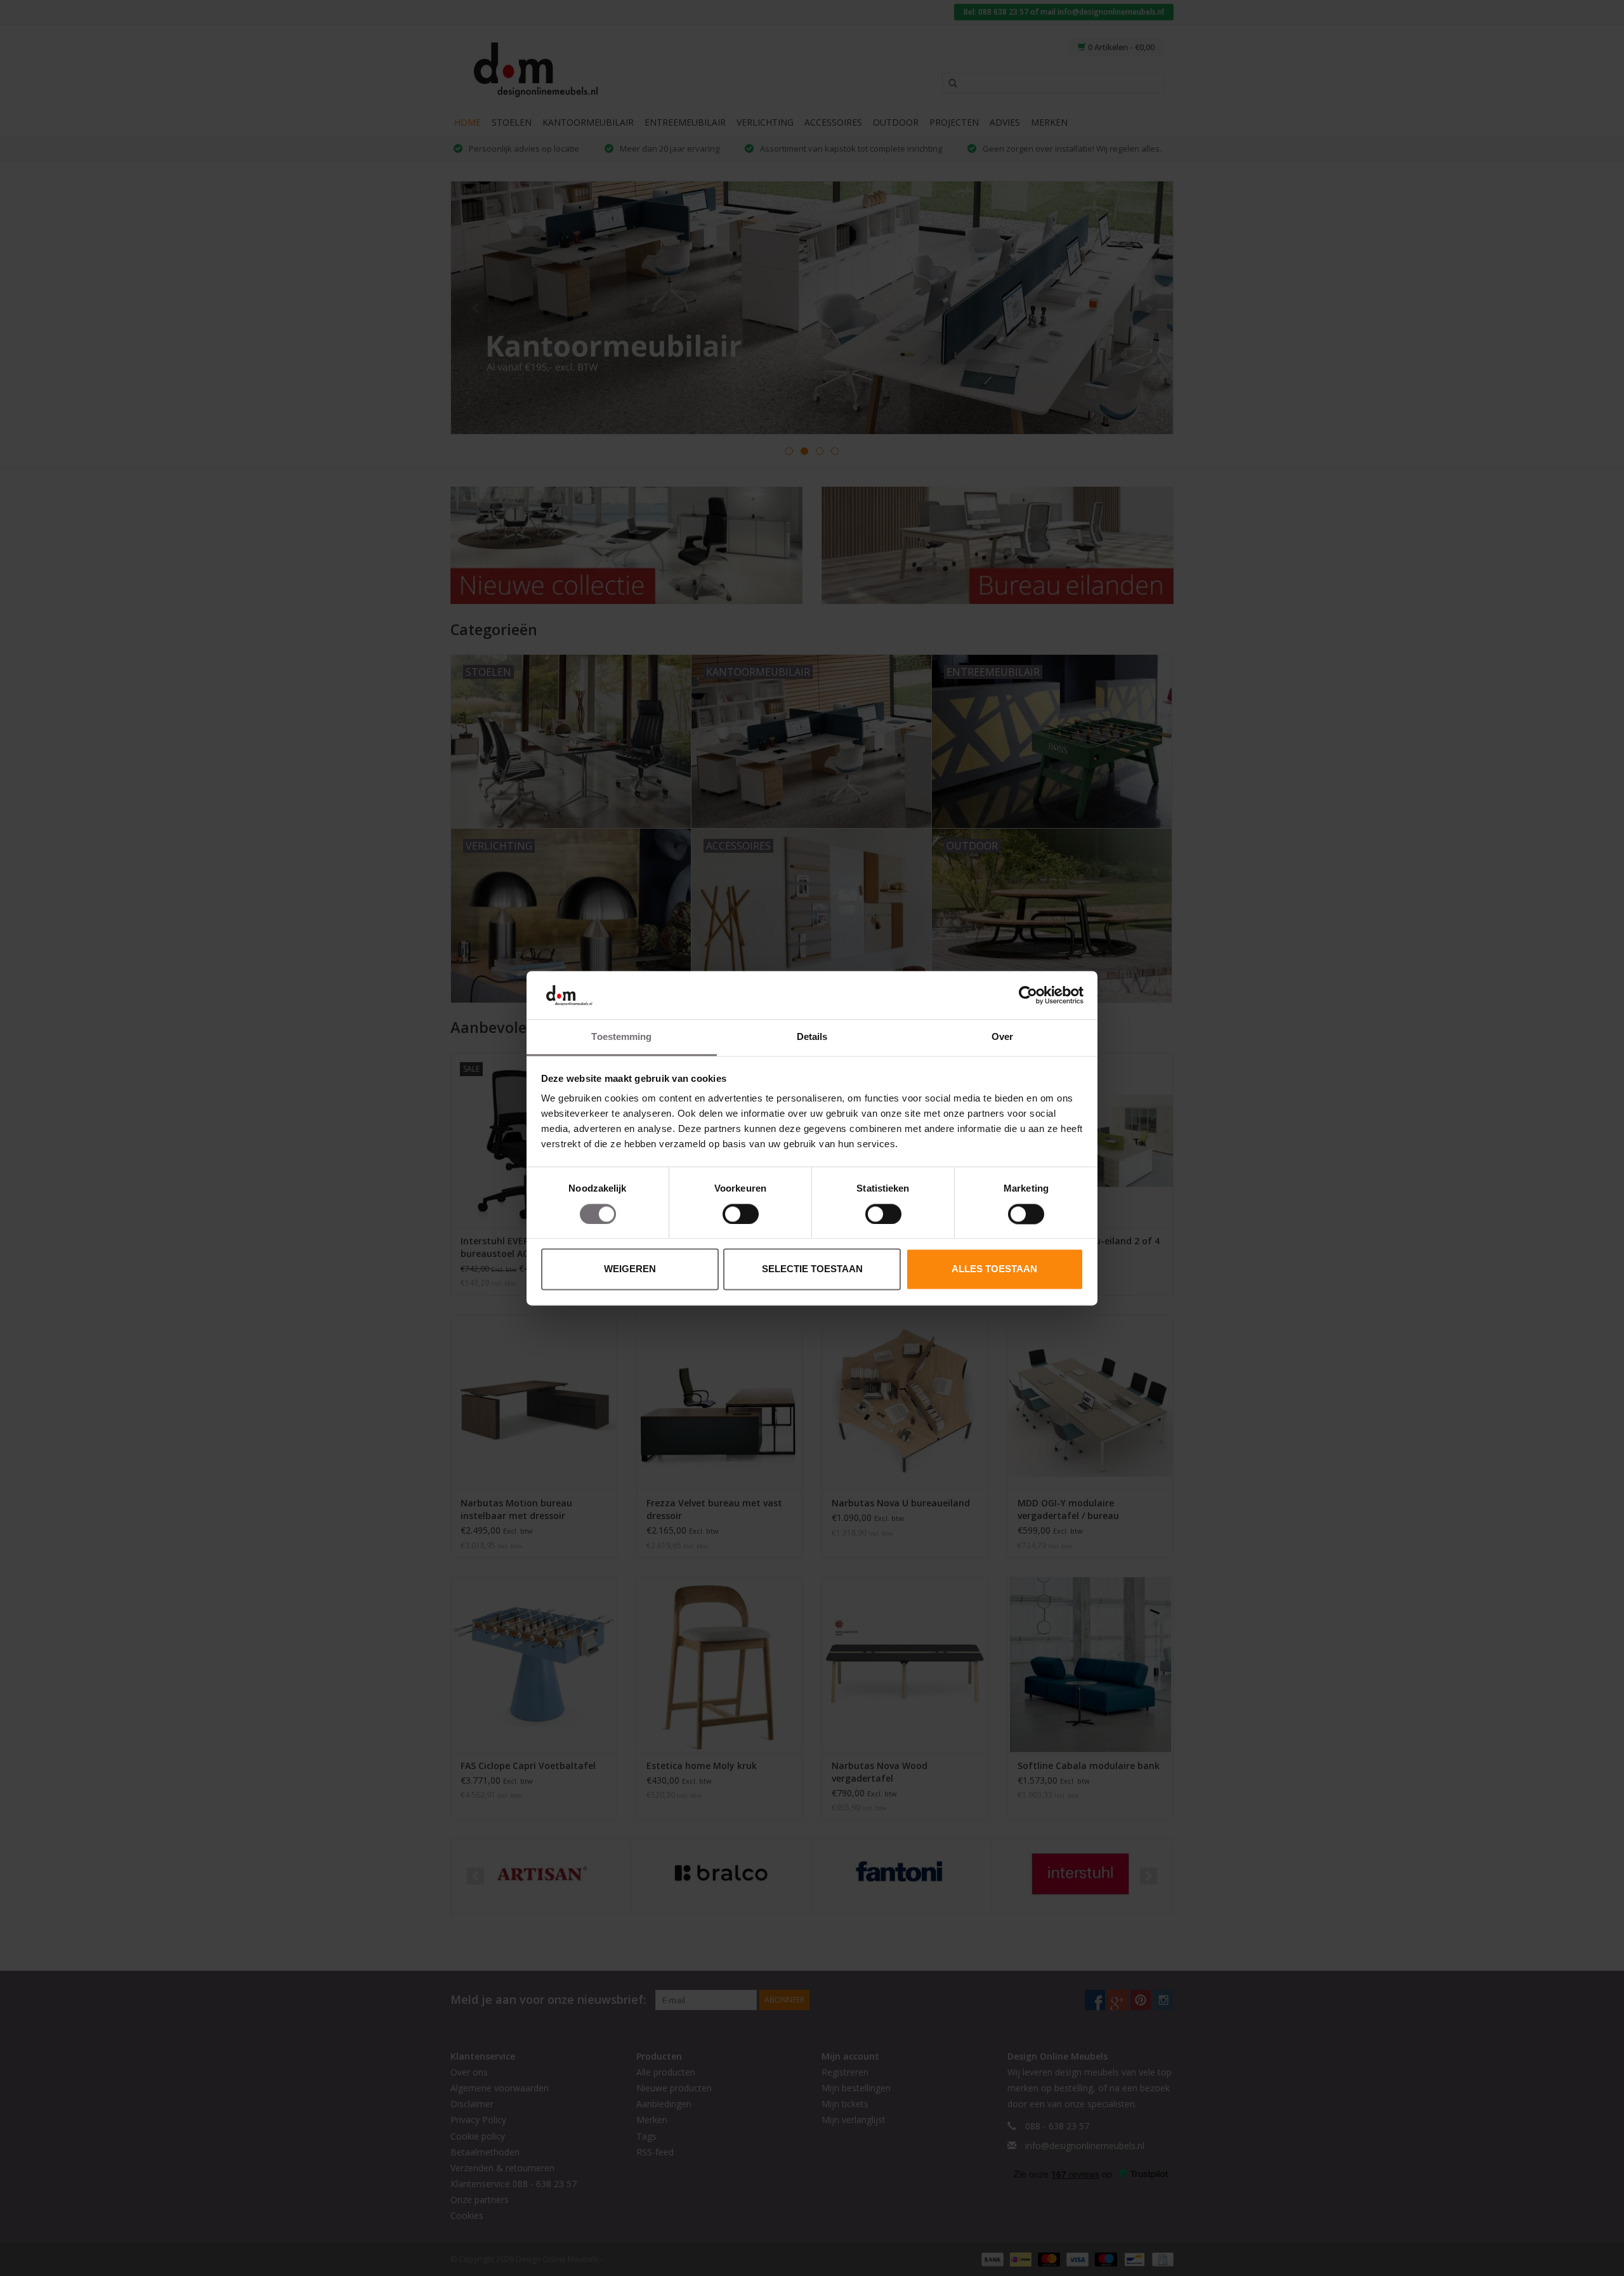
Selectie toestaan (812, 1269)
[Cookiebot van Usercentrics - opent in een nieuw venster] (1028, 995)
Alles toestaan (994, 1269)
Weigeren (630, 1269)
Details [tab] (812, 1037)
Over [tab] (1002, 1037)
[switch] (741, 1214)
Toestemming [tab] (621, 1037)
